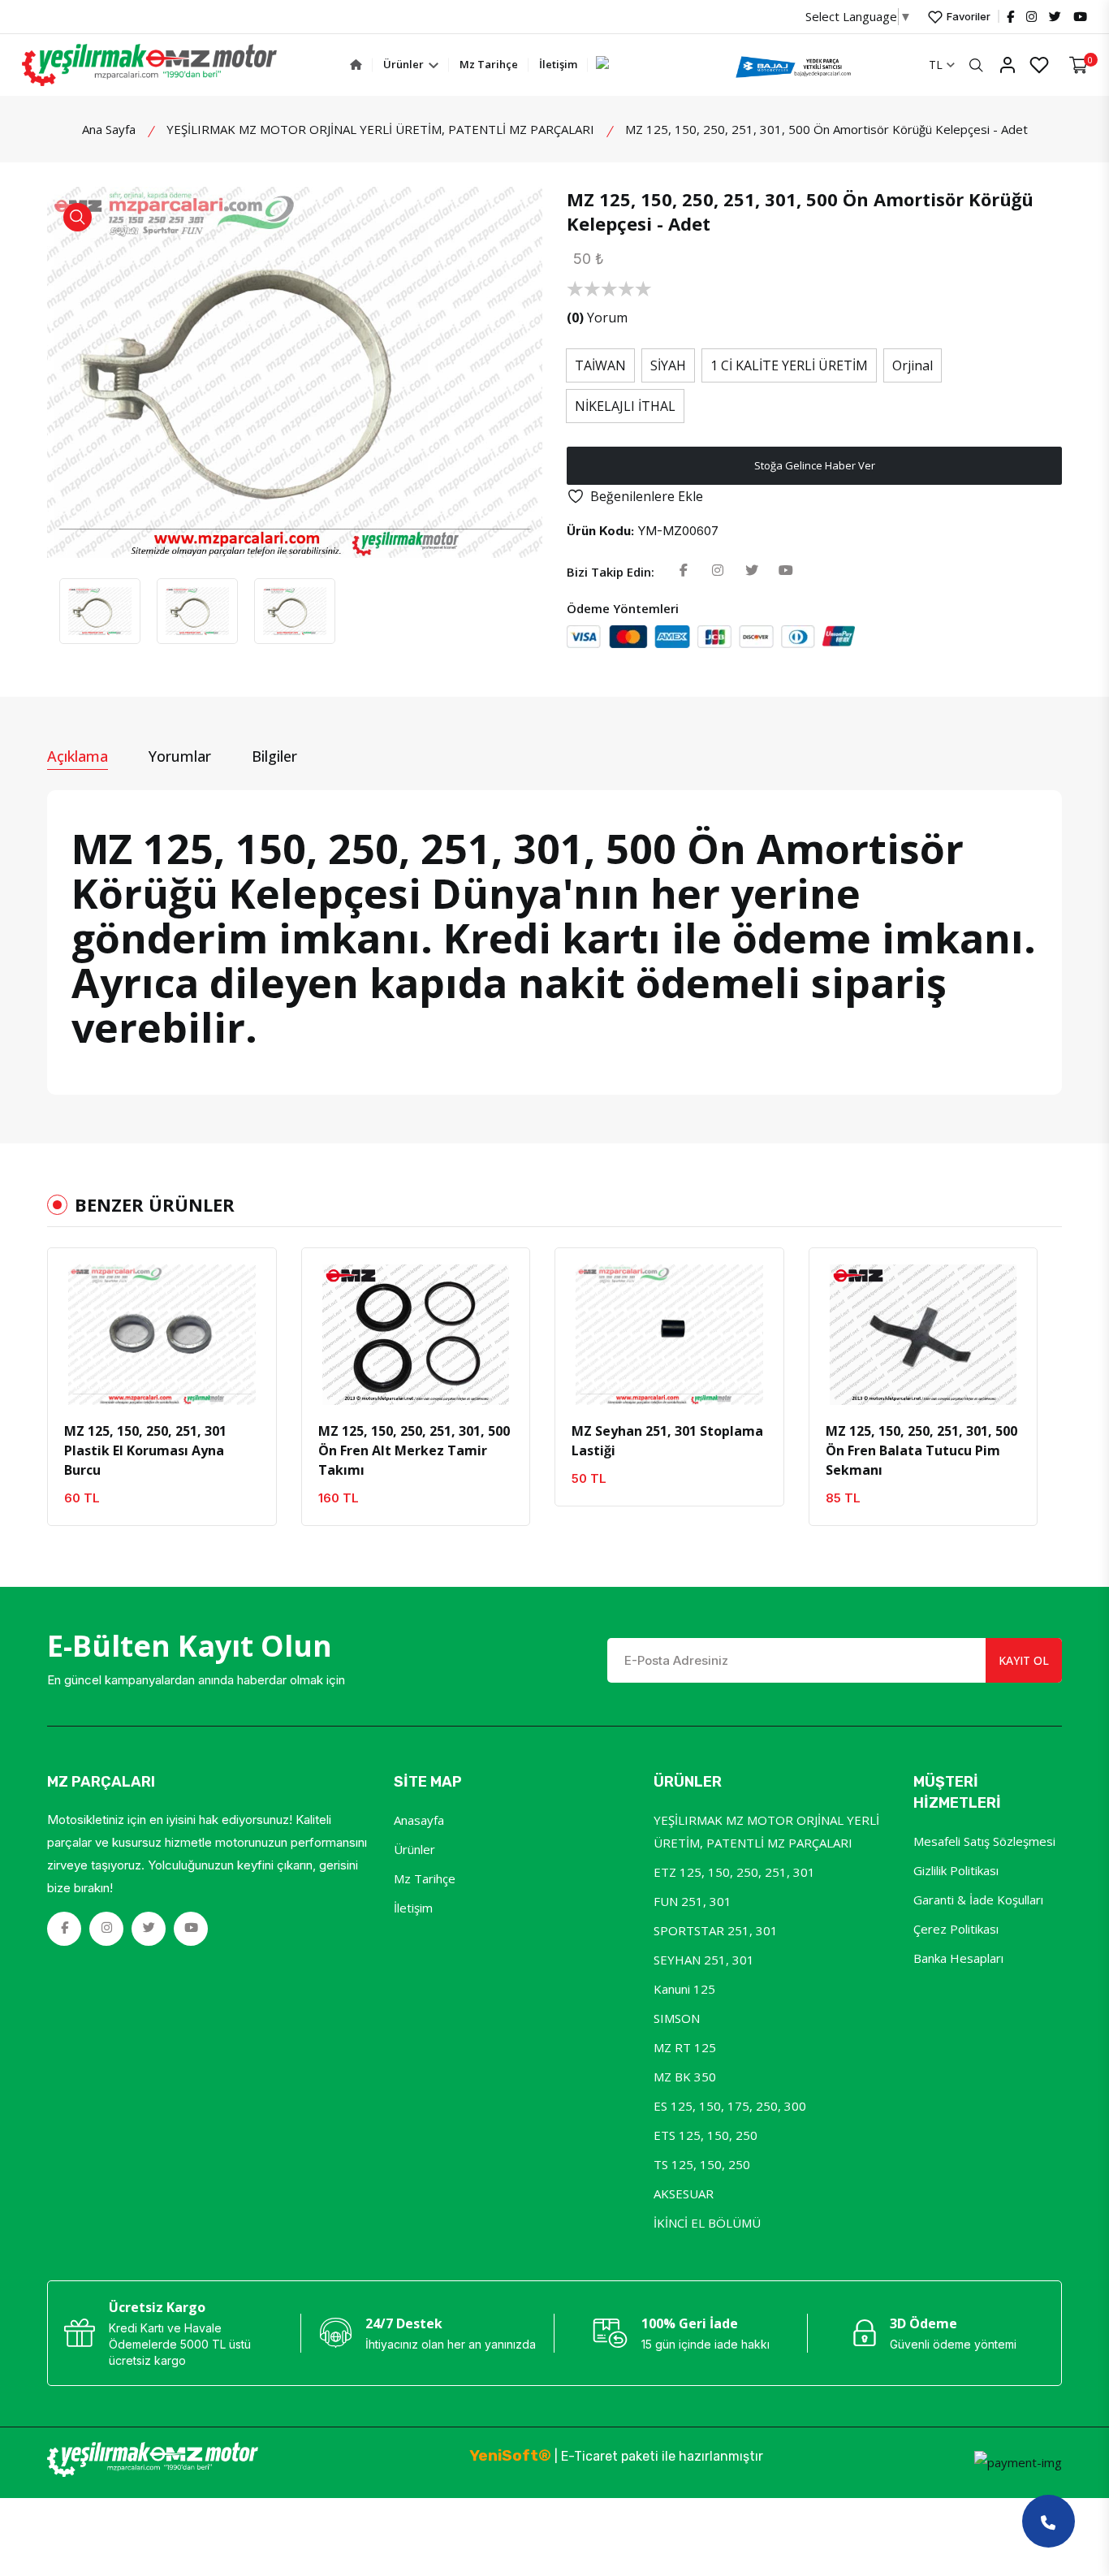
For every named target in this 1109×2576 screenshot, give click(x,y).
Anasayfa (419, 1820)
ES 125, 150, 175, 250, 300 (730, 2106)
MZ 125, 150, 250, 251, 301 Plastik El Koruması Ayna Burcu (145, 1450)
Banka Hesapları (958, 1958)
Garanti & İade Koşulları (978, 1900)
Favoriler (967, 16)
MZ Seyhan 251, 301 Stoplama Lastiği (667, 1441)
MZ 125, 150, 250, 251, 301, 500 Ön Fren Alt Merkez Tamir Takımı (414, 1450)
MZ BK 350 (685, 2077)
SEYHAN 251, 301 (704, 1960)
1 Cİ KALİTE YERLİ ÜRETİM (789, 365)
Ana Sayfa (109, 129)
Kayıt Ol (1024, 1660)
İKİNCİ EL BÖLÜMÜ (707, 2223)
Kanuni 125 (684, 1989)
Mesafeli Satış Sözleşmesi (984, 1841)
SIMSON (677, 2018)
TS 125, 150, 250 (702, 2164)
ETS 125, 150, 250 (706, 2135)
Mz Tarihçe (489, 64)
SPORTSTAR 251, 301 (716, 1930)
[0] (1079, 65)
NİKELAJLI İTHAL (625, 406)
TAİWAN (600, 365)
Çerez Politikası (956, 1929)
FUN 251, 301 (693, 1901)
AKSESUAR (684, 2193)
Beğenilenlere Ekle (647, 496)
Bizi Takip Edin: (611, 572)
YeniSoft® (510, 2455)
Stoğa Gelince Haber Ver (815, 465)
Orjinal (913, 365)
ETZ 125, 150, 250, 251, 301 (734, 1872)
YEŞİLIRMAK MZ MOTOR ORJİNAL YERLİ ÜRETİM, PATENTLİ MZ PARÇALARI (380, 129)
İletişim (558, 64)
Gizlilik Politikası (956, 1870)
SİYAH (668, 365)
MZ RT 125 (685, 2047)
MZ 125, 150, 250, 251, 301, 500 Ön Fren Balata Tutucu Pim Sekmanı (921, 1450)
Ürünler (405, 64)
